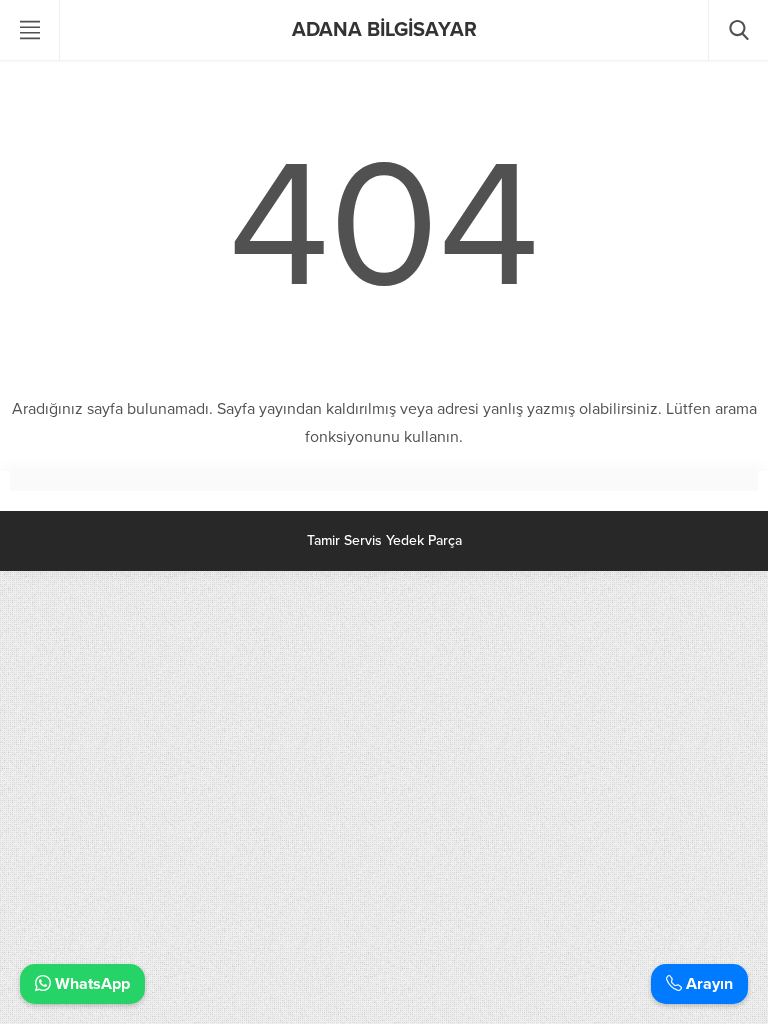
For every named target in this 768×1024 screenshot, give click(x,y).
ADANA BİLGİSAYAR (384, 30)
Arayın (707, 984)
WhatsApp (90, 984)
